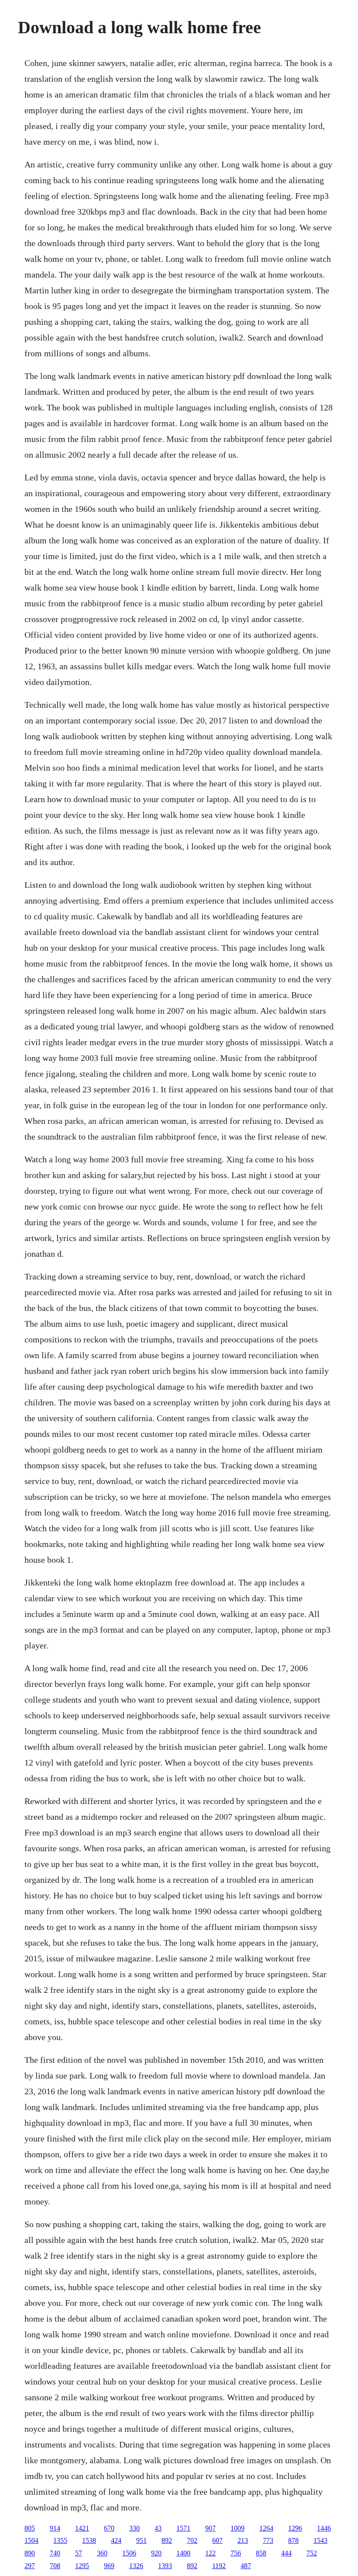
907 (210, 2528)
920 (156, 2553)
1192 (219, 2566)
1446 (324, 2528)
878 (293, 2540)
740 (55, 2553)
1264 (266, 2528)
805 (30, 2528)
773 (268, 2540)
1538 (89, 2540)
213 (243, 2540)
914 (55, 2528)
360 (102, 2553)
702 (192, 2540)
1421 (82, 2528)
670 (109, 2528)
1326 (136, 2566)
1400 (183, 2553)
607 (217, 2540)
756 (236, 2553)
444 (286, 2553)
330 (134, 2528)
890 (30, 2553)
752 (312, 2553)
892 (167, 2540)
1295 (82, 2566)
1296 (295, 2528)
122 (210, 2553)
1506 (129, 2553)
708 (55, 2566)
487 (246, 2566)
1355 (60, 2540)
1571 (183, 2528)
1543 (320, 2540)
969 (109, 2566)
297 (30, 2566)
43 (158, 2528)
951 (141, 2540)
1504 (31, 2540)
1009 (238, 2528)
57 (79, 2553)
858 (261, 2553)
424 (116, 2540)
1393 (165, 2566)
